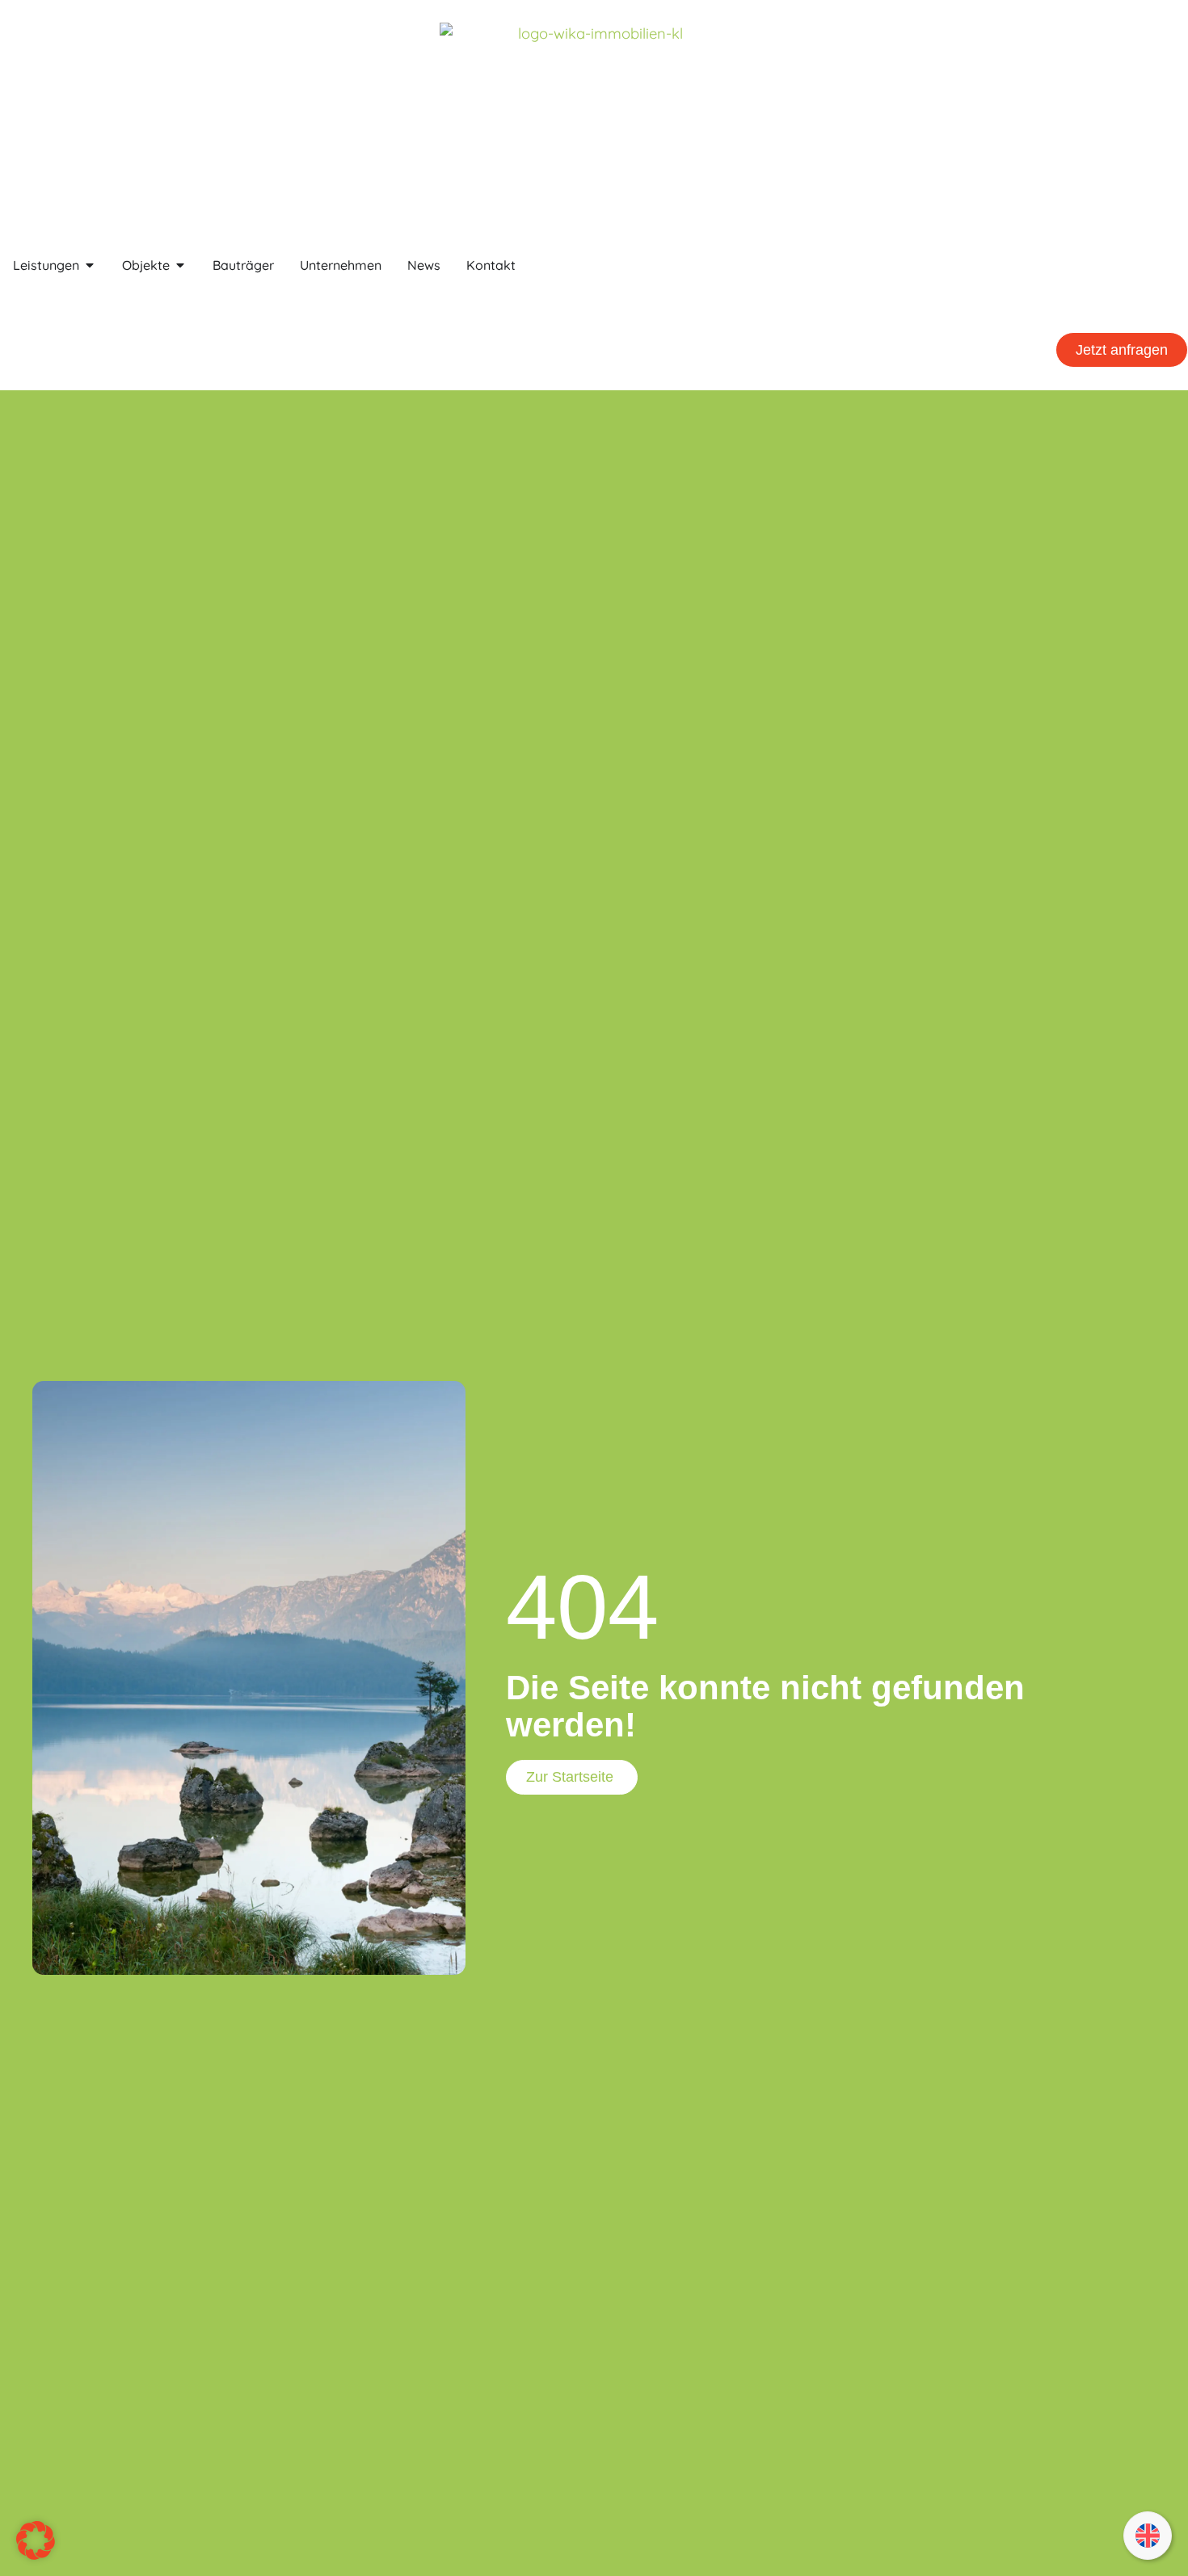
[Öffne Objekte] (180, 265)
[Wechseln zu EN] (1148, 2536)
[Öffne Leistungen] (90, 265)
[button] (1174, 295)
